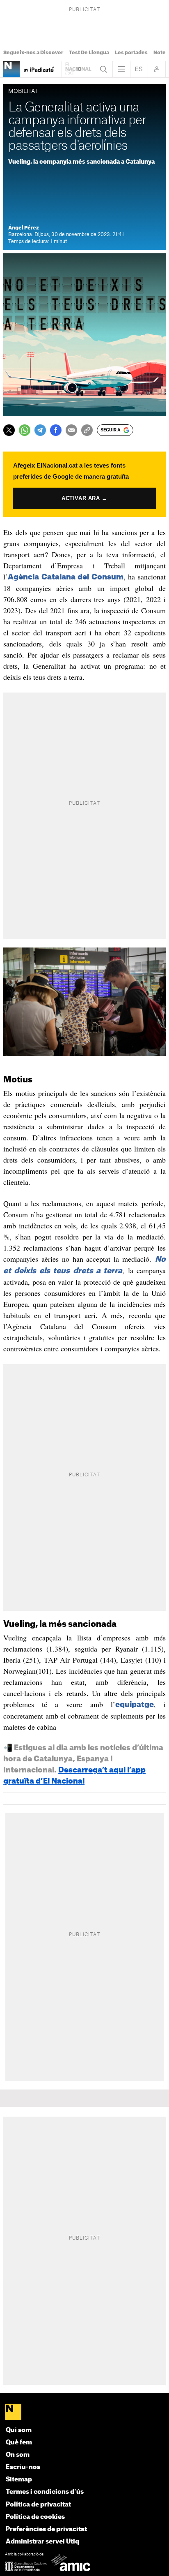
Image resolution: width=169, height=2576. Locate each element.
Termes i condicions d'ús (45, 2492)
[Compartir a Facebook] (56, 430)
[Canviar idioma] (139, 69)
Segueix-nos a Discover (33, 53)
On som (18, 2455)
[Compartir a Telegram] (40, 430)
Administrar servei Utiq (42, 2542)
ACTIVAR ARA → (84, 498)
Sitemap (19, 2480)
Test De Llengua (89, 53)
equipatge (135, 1705)
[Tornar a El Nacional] (78, 69)
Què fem (19, 2443)
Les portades (131, 53)
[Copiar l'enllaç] (87, 430)
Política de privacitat (38, 2505)
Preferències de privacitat (46, 2529)
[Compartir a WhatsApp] (25, 430)
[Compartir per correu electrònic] (71, 430)
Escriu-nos (23, 2467)
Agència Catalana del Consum (66, 577)
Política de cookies (35, 2517)
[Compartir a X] (9, 430)
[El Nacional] (84, 2413)
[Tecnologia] (11, 69)
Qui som (19, 2430)
